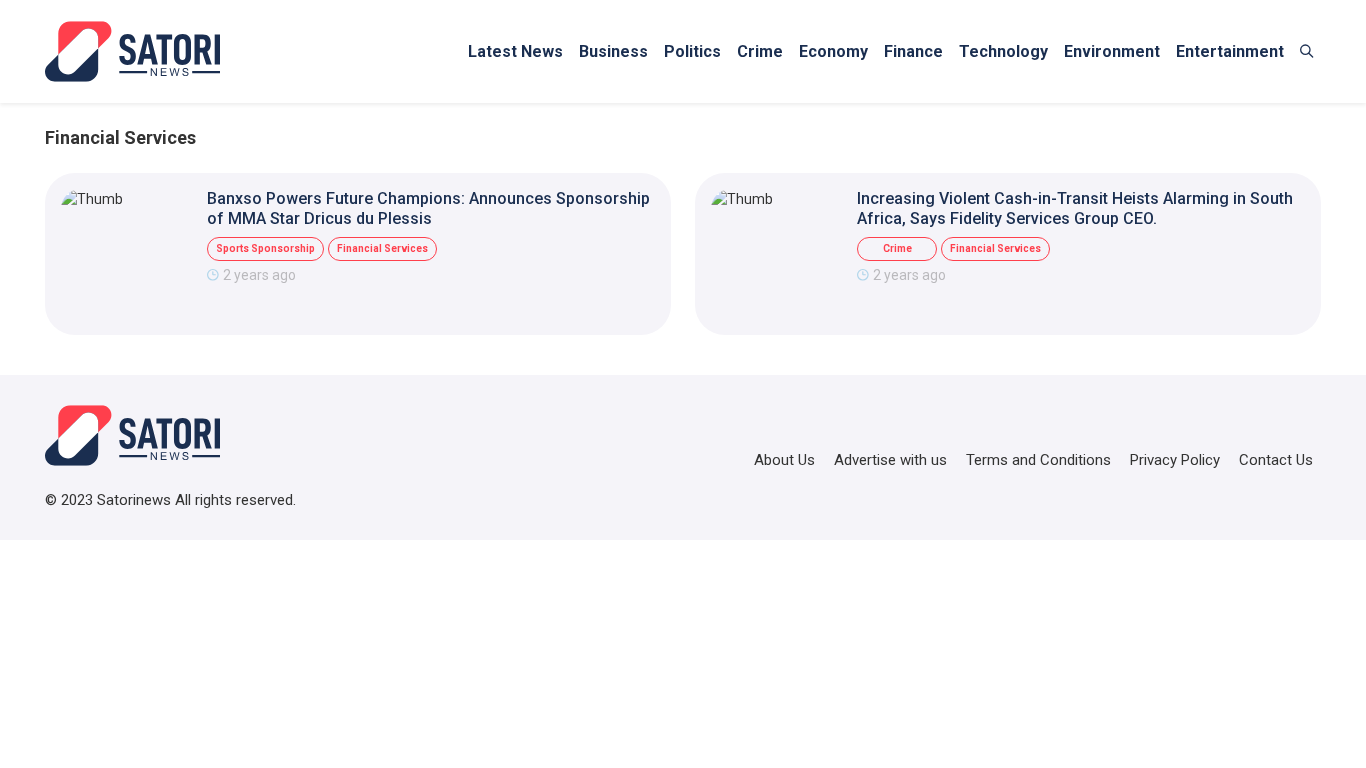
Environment (1112, 51)
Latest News (515, 51)
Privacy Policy (1175, 460)
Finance (913, 51)
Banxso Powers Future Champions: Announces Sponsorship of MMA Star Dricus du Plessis (428, 208)
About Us (784, 460)
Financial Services (382, 248)
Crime (760, 51)
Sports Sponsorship (265, 248)
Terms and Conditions (1038, 460)
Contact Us (1276, 460)
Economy (833, 51)
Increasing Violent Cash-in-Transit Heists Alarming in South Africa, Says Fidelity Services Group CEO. (1075, 208)
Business (613, 51)
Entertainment (1230, 51)
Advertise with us (890, 460)
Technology (1003, 51)
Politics (692, 51)
